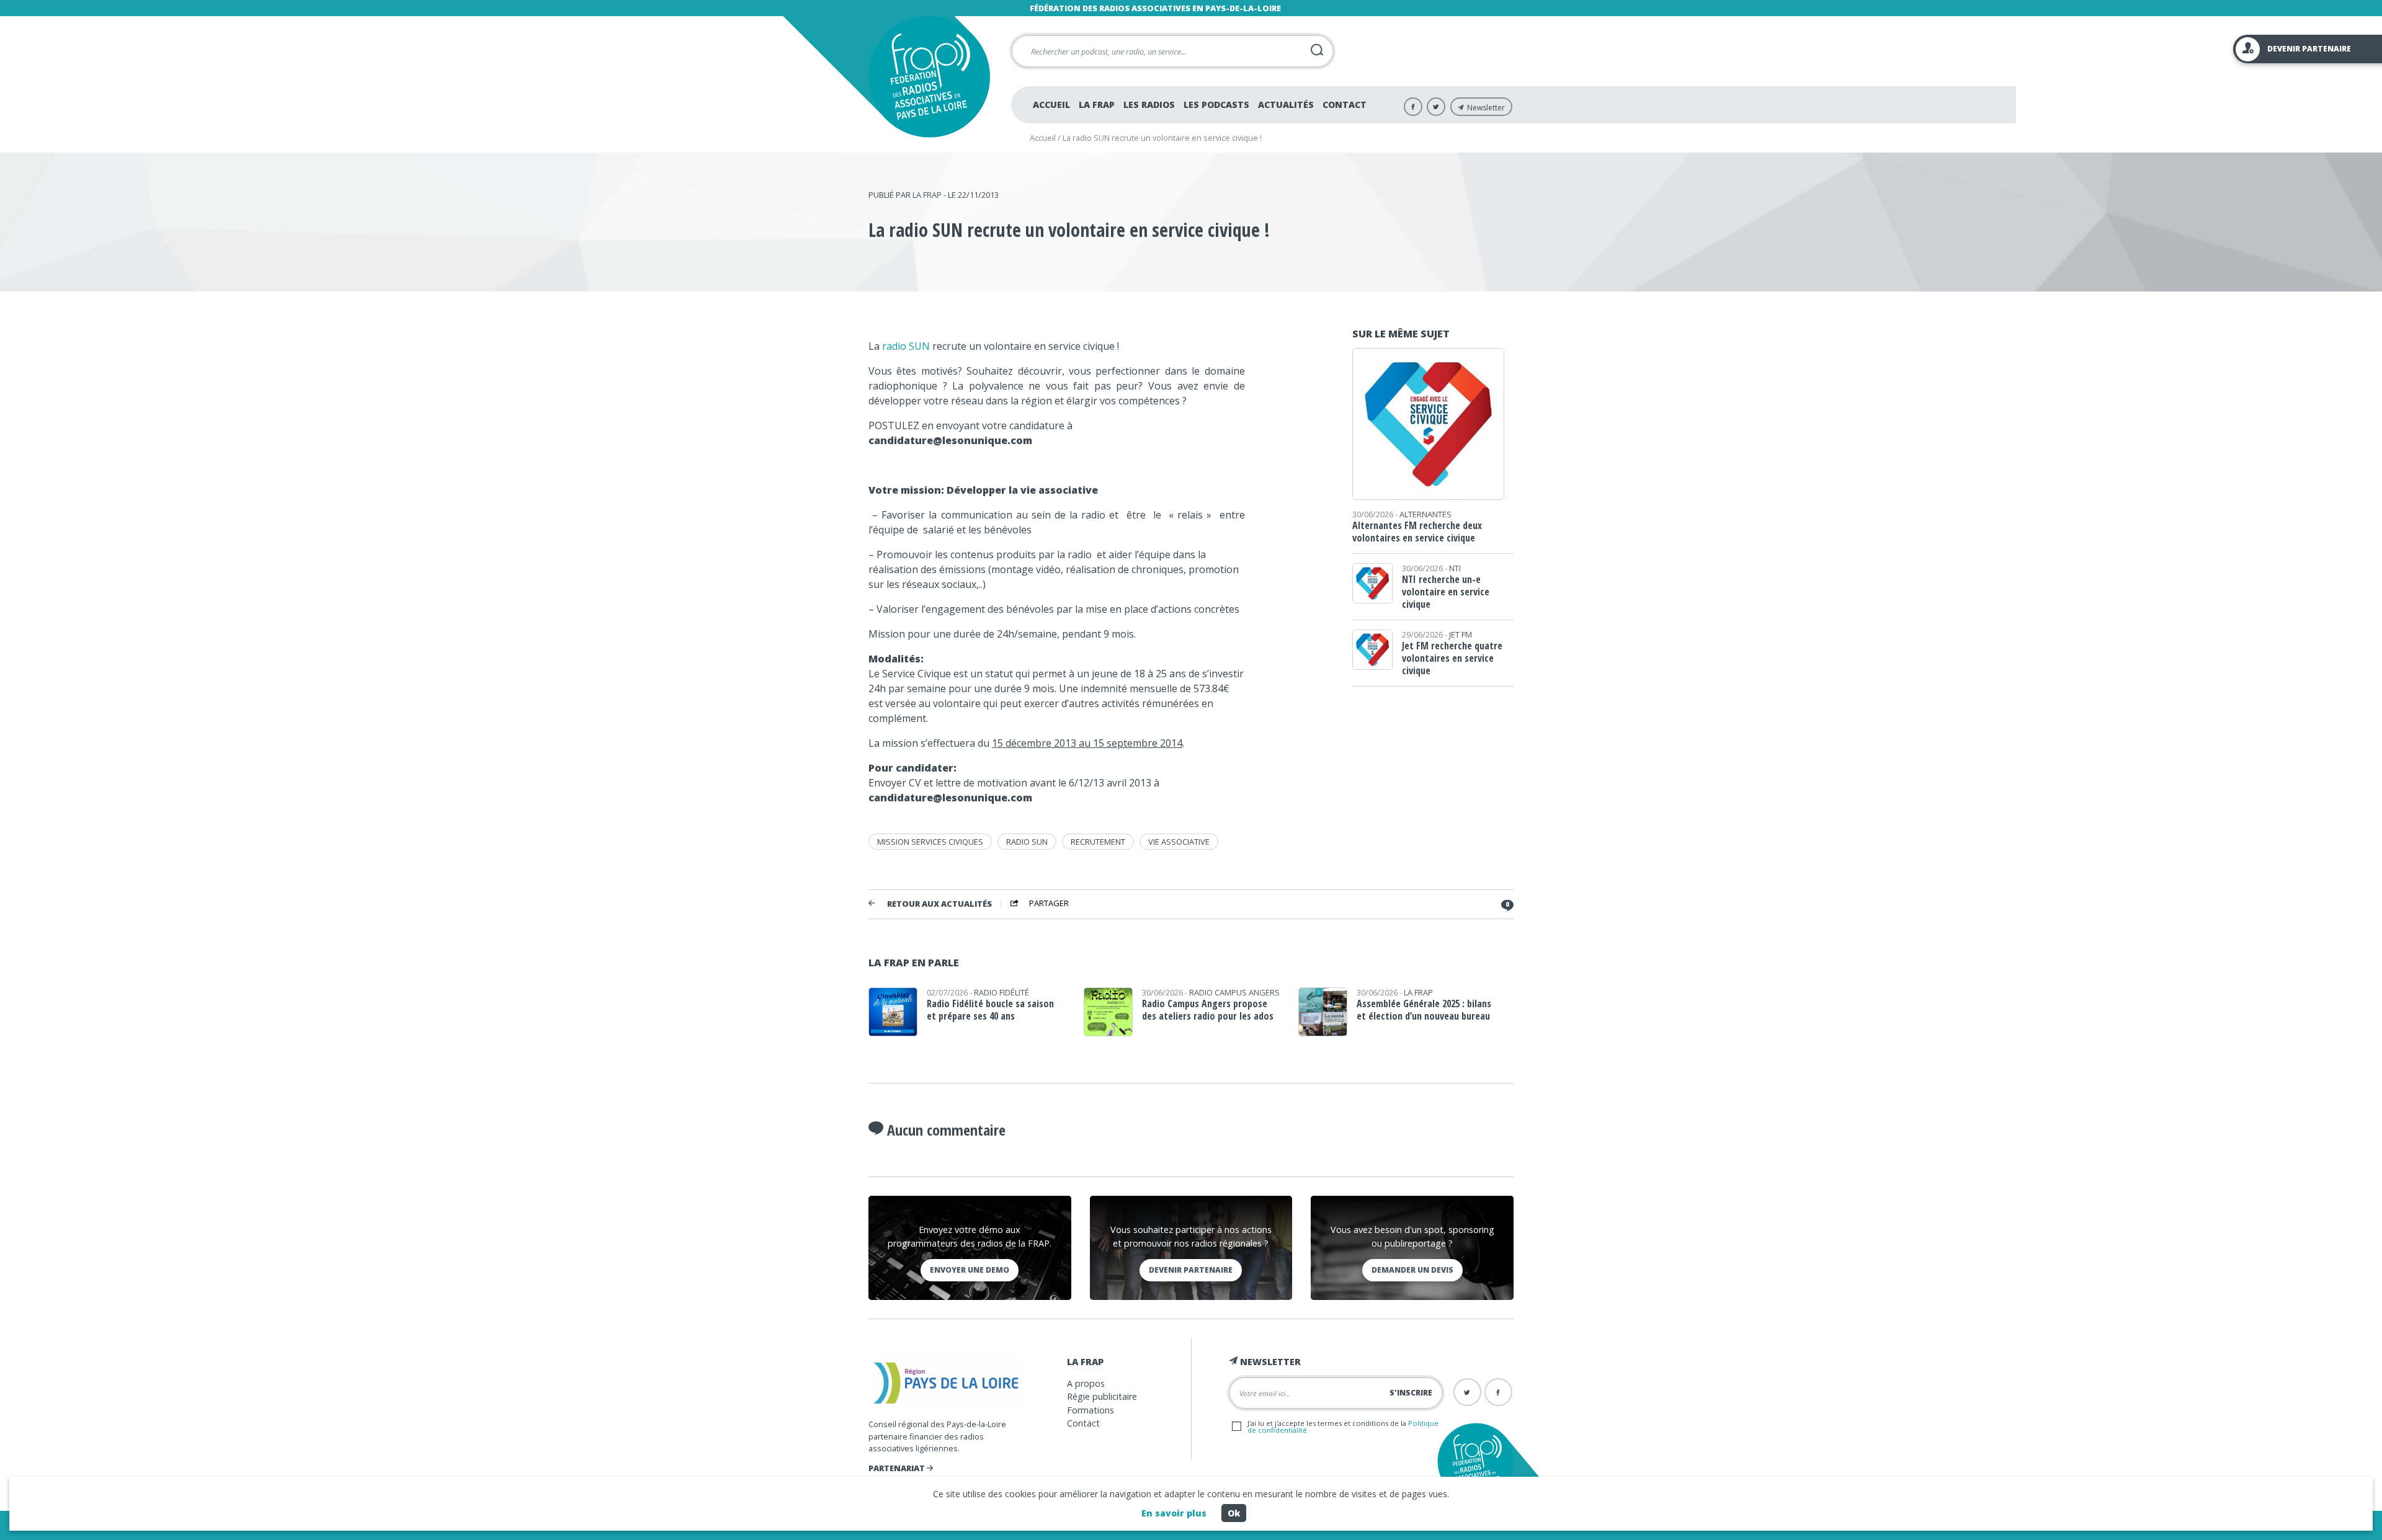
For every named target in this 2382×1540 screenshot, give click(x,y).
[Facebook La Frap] (1413, 107)
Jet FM (1461, 634)
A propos (1086, 1383)
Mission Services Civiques (930, 842)
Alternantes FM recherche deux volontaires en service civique (1417, 532)
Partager (1049, 904)
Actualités (1286, 105)
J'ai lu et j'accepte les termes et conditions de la (1343, 1427)
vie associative (1179, 842)
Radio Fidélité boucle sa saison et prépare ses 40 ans (990, 1010)
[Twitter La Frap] (1436, 107)
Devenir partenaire (1191, 1270)
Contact (1345, 105)
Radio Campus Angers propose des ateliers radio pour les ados (1208, 1010)
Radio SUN (1027, 842)
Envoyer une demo (970, 1270)
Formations (1091, 1410)
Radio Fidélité (1001, 992)
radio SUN (906, 346)
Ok (1234, 1513)
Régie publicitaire (1102, 1396)
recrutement (1098, 842)
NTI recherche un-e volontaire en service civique (1446, 592)
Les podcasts (1216, 105)
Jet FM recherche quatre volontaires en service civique (1452, 658)
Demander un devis (1412, 1270)
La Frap (1097, 105)
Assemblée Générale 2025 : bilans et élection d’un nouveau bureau (1424, 1010)
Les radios (1149, 105)
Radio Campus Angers (1234, 992)
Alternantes (1425, 514)
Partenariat (898, 1468)
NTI (1455, 568)
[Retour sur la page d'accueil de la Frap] (929, 77)
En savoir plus (1174, 1513)
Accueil (1051, 105)
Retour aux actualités (939, 904)
